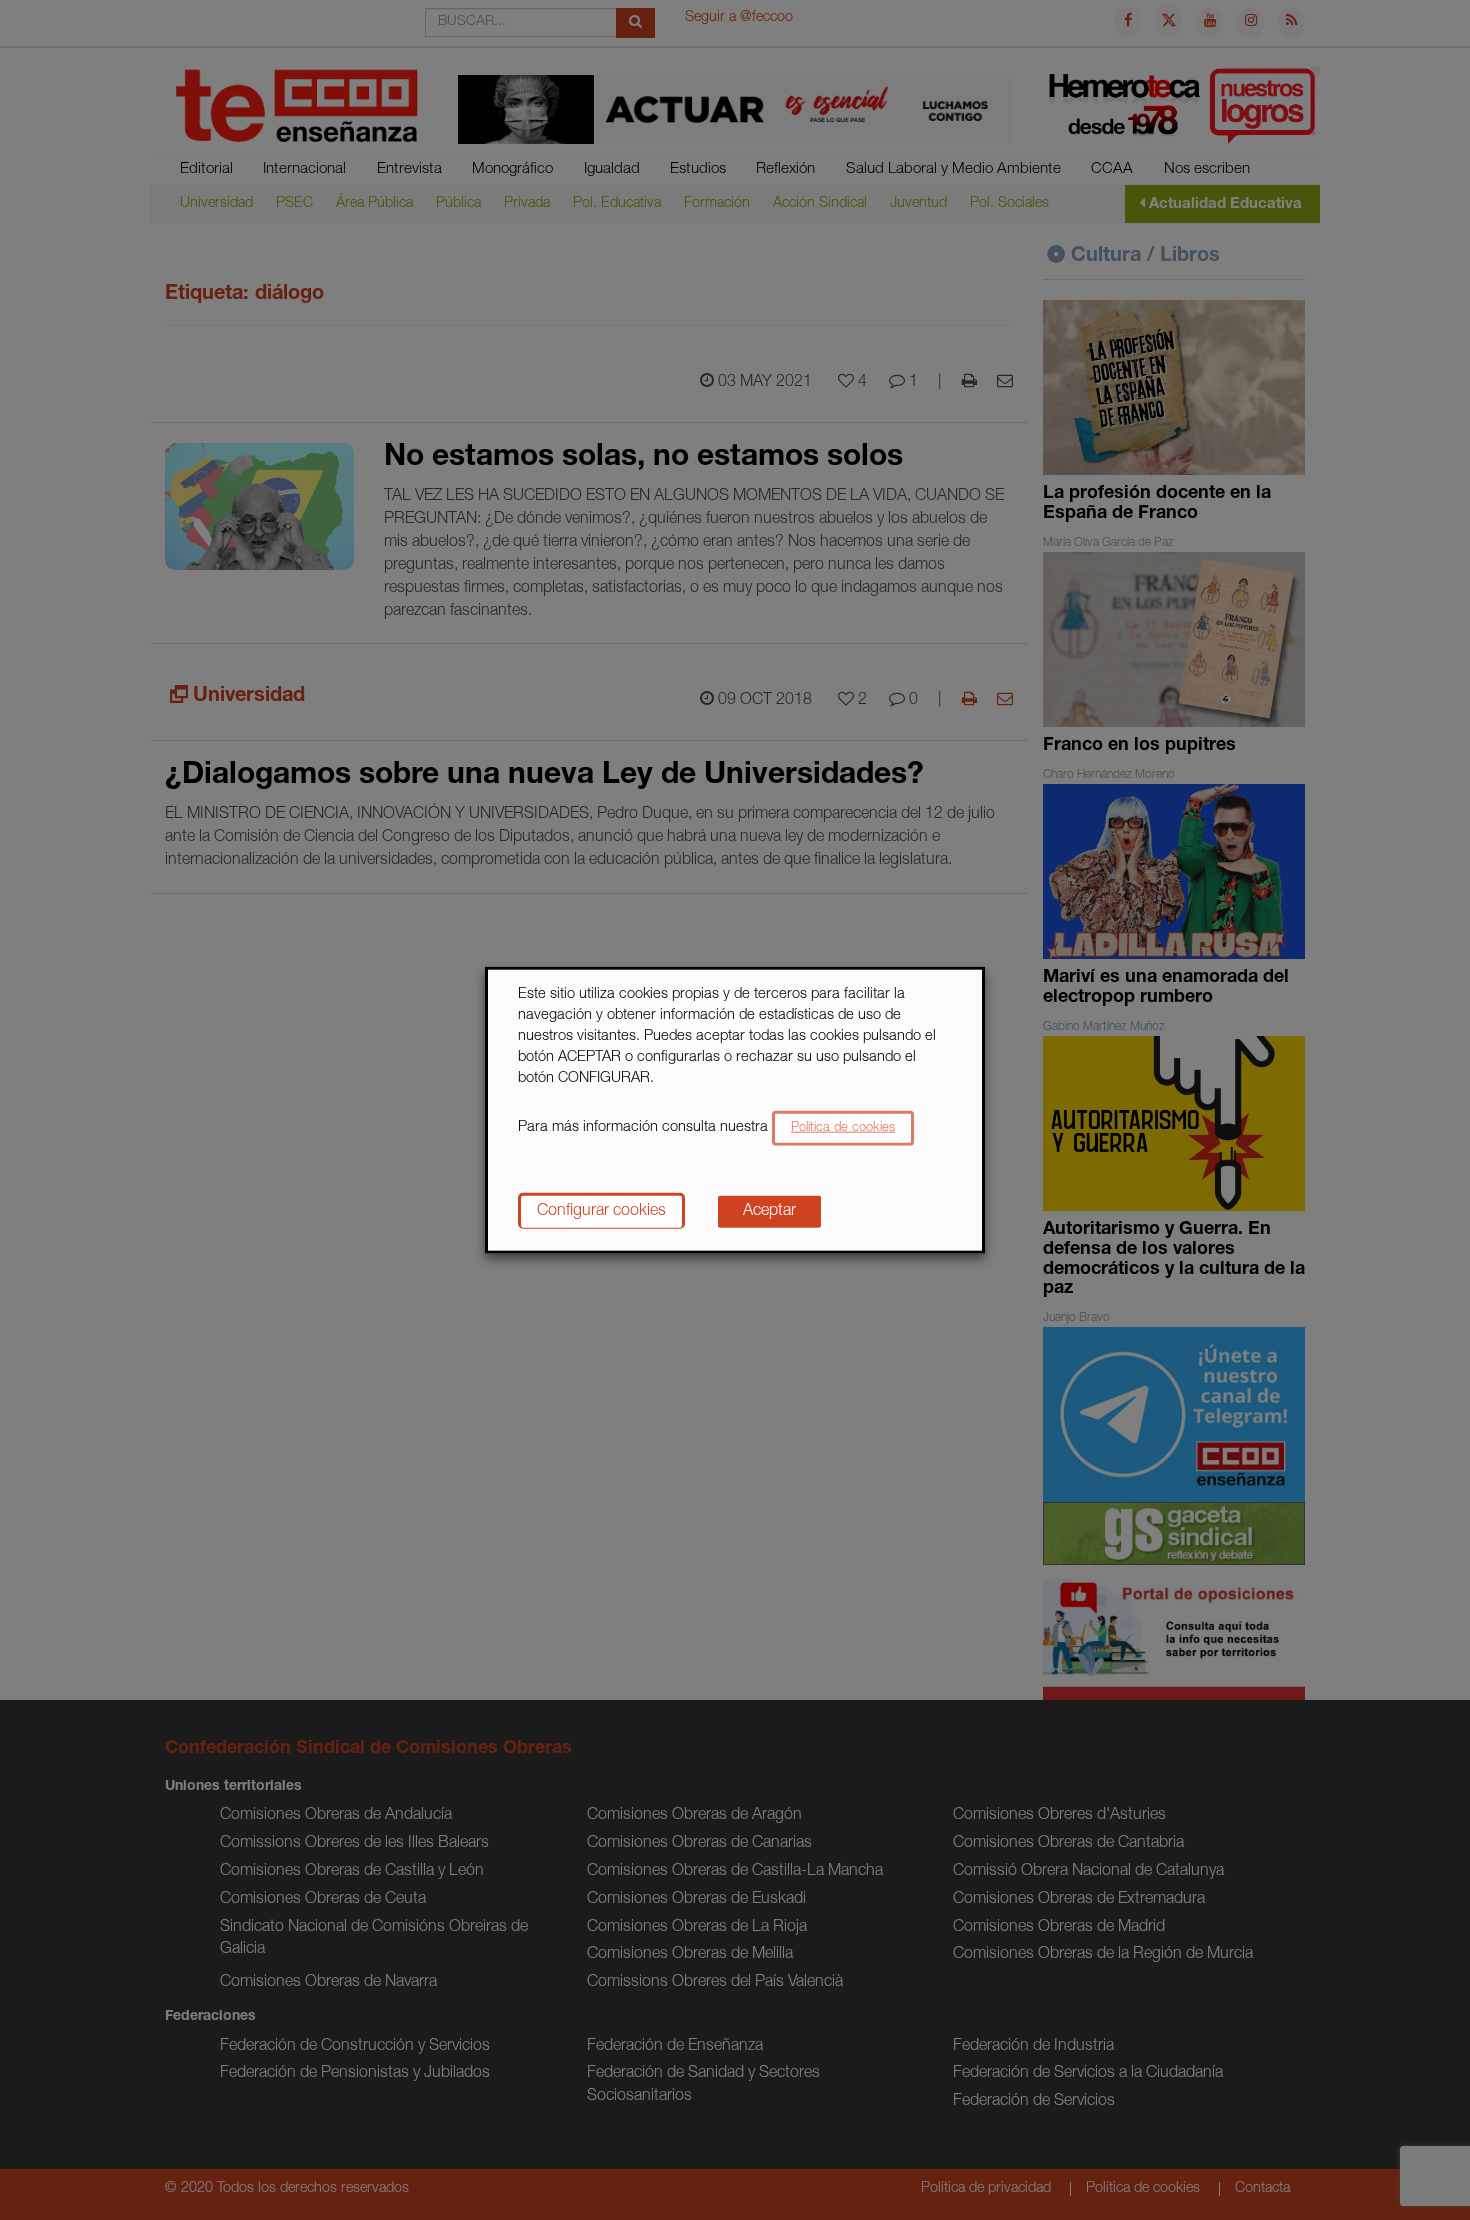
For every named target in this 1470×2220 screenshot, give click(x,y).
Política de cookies (843, 1127)
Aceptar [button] (769, 1211)
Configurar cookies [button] (601, 1211)
